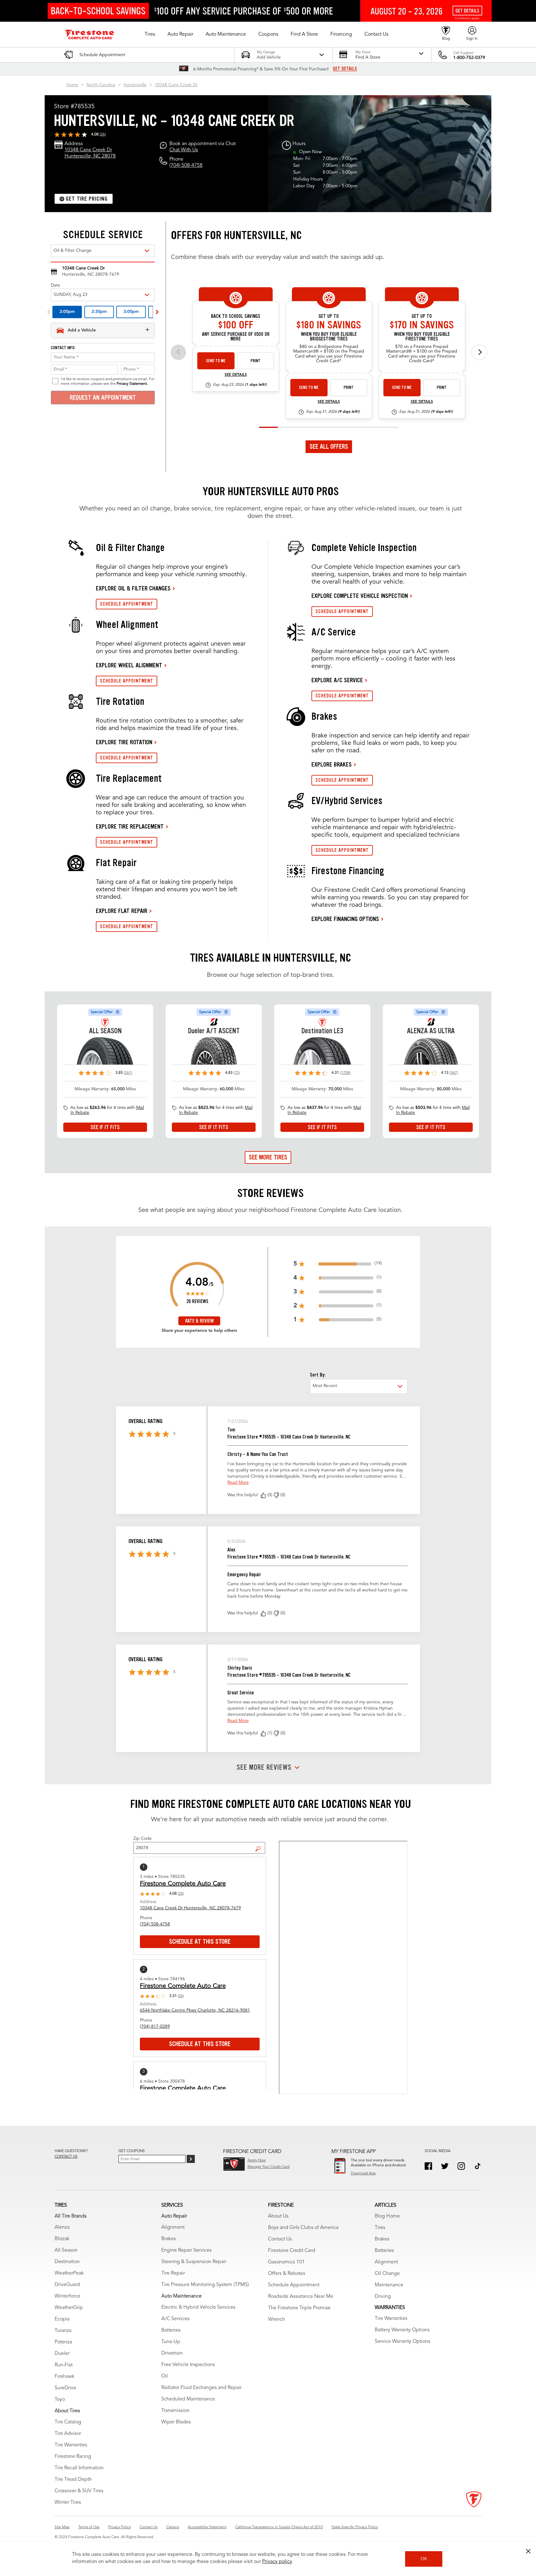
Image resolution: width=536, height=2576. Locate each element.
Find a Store (260, 1844)
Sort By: (318, 1375)
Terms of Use (89, 2527)
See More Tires (268, 1157)
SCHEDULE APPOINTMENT (127, 604)
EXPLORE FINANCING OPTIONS (345, 919)
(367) (454, 1073)
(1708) (345, 1073)
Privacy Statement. (132, 384)
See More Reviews (264, 1768)
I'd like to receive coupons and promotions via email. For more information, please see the (108, 381)
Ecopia (62, 2319)
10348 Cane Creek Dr (176, 85)
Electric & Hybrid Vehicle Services (198, 2307)
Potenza (63, 2342)
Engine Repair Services (186, 2250)
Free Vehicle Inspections (188, 2365)
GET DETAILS (345, 69)
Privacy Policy (120, 2527)
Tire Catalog (68, 2422)
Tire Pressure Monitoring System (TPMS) (205, 2285)
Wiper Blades (176, 2422)
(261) (128, 1073)
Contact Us (280, 2239)
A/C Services (175, 2319)
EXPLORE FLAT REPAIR (122, 911)
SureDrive (65, 2388)
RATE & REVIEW (199, 1321)
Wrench (277, 2320)
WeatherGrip (69, 2308)
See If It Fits (105, 1127)
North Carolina (101, 85)
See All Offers (329, 447)
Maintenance (389, 2285)
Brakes (169, 2239)
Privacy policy (277, 2562)
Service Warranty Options (402, 2342)
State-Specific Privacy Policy (355, 2527)
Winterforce (67, 2296)
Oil (165, 2376)
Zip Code (143, 1839)
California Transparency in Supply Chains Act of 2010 (279, 2527)
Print (256, 361)
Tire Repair (173, 2273)
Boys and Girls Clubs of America (303, 2228)
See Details (236, 375)
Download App (363, 2173)
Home (72, 85)
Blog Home (387, 2216)
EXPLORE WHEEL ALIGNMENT (129, 665)
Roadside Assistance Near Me (301, 2297)
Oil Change (387, 2274)
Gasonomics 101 (286, 2262)
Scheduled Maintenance (188, 2399)
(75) (237, 1073)
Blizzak (62, 2239)
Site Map (62, 2527)
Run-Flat (64, 2365)
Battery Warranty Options (402, 2330)
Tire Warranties (71, 2445)
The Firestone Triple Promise (299, 2308)
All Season (66, 2250)
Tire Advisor (68, 2434)
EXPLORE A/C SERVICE (337, 680)
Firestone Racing (73, 2457)
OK (424, 2559)
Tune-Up (171, 2342)
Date (56, 285)
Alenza (62, 2227)
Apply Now (257, 2160)
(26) (103, 135)
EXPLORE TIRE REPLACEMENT (130, 826)
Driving (383, 2297)
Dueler (62, 2354)
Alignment (173, 2227)
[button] (150, 34)
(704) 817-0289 (155, 2027)
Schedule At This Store (200, 1942)
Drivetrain (172, 2353)
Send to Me (216, 361)
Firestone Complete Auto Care (183, 1884)
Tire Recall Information (79, 2468)
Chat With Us (184, 150)
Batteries (171, 2330)
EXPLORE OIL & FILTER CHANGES (133, 588)
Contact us (66, 2157)
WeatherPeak (69, 2273)
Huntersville (135, 85)
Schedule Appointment (294, 2285)
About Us (278, 2216)
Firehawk (65, 2377)
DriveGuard (67, 2285)
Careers (173, 2527)
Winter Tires (68, 2503)
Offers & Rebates (287, 2274)
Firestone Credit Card (292, 2251)
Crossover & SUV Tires (79, 2491)
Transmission (175, 2411)
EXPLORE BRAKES (332, 764)
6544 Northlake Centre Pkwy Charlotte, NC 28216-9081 (195, 2010)
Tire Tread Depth (73, 2480)
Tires (380, 2228)
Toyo (60, 2400)
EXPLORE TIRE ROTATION (124, 742)
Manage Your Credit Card (268, 2167)
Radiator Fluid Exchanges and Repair (201, 2388)
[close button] (528, 2551)
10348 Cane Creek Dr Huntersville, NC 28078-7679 (190, 1908)
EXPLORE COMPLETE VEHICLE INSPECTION (360, 596)
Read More (238, 1483)
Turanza (63, 2331)
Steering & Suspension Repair (194, 2262)
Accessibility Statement (207, 2527)
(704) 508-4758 (186, 166)
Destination (67, 2262)
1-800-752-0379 (469, 58)
